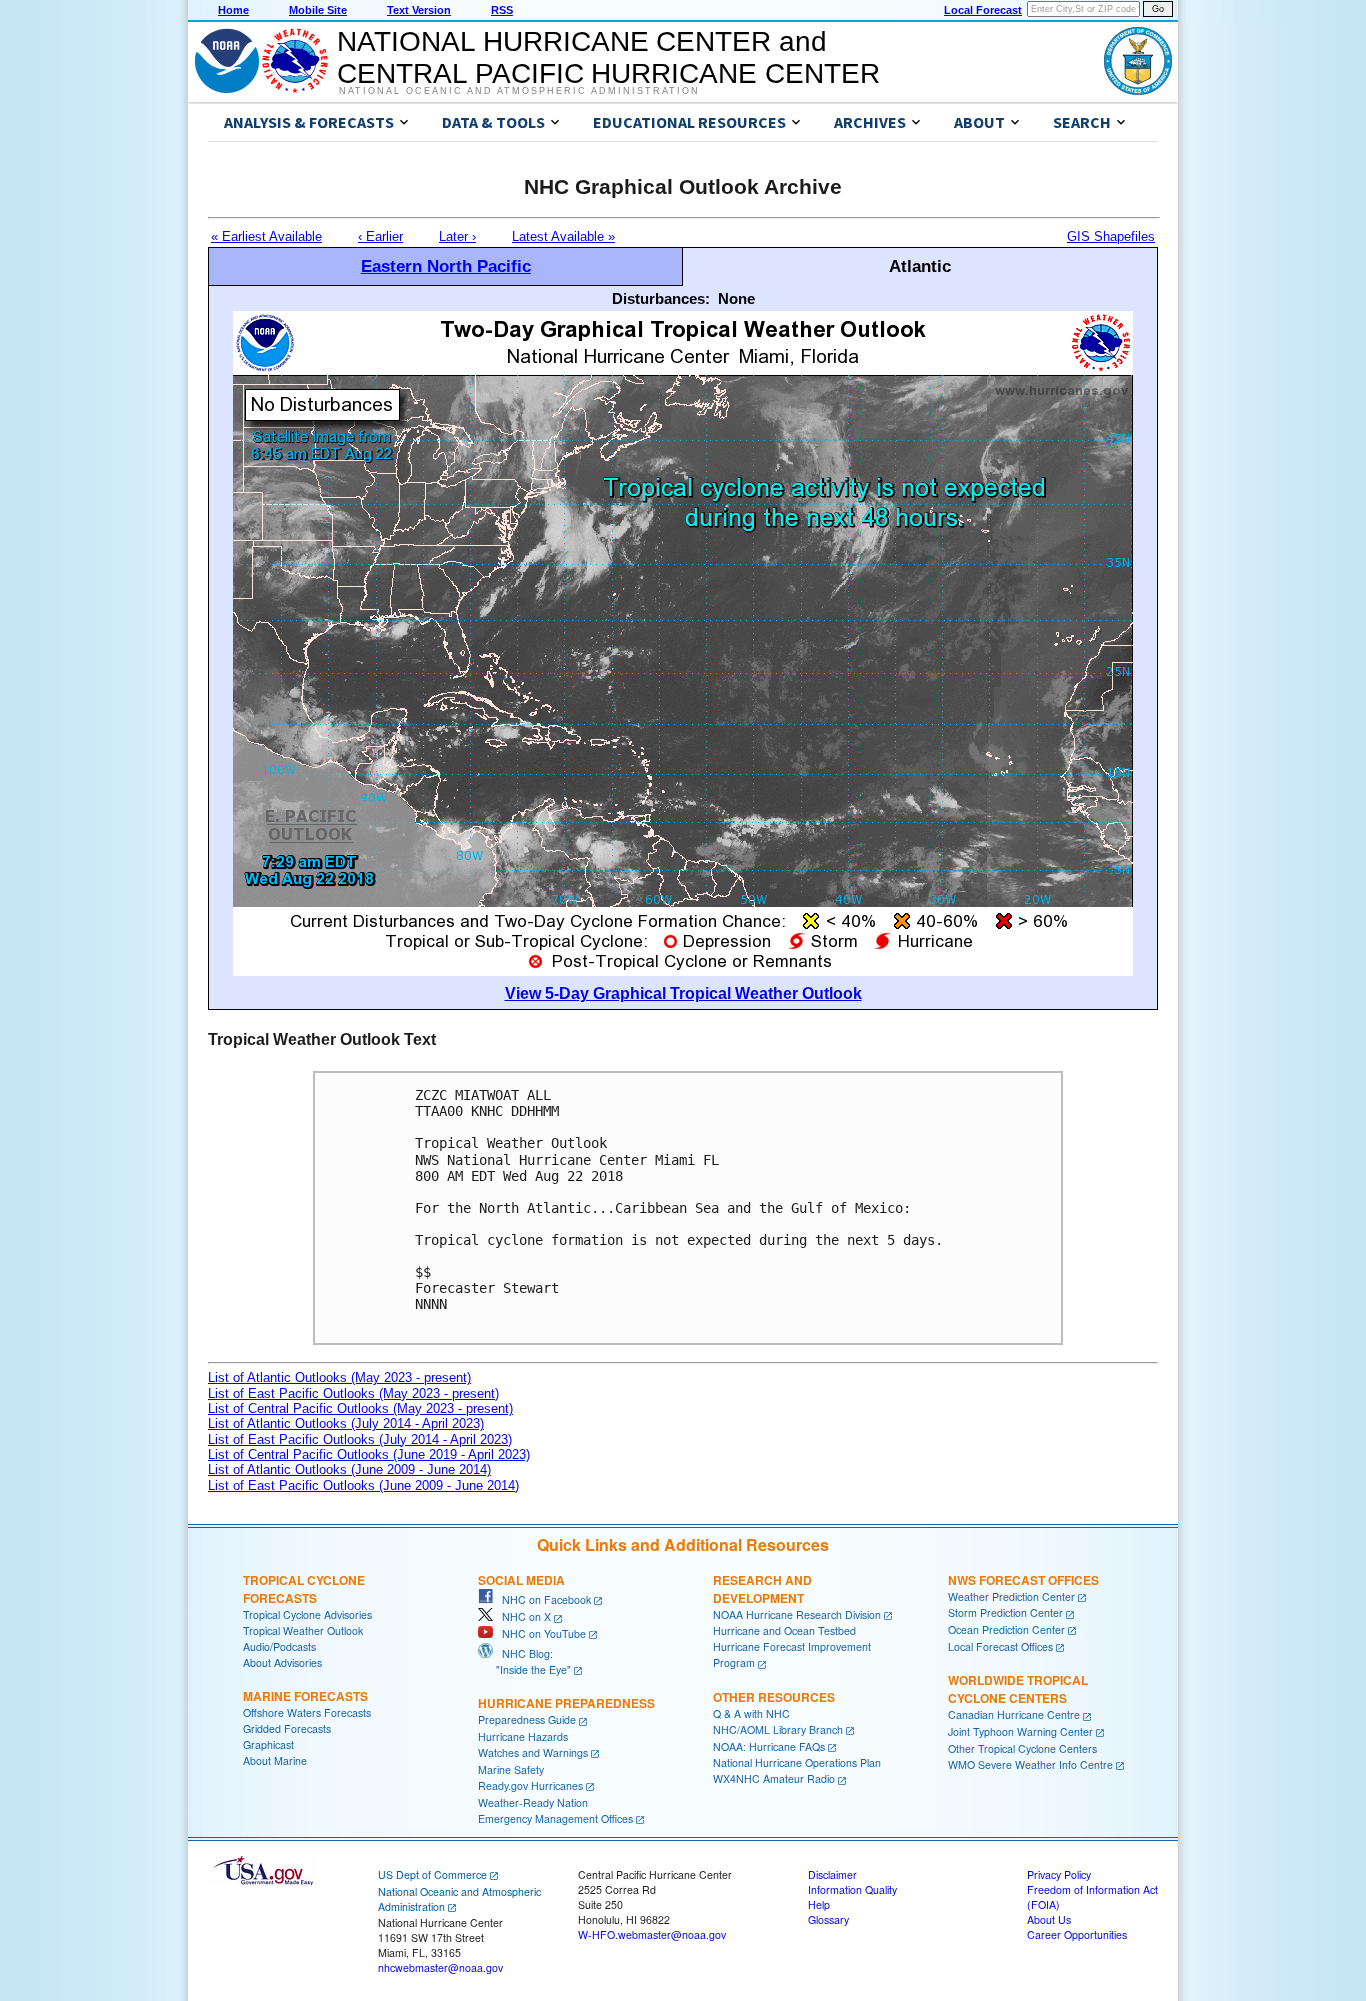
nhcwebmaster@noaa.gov (440, 1967)
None (736, 298)
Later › (457, 236)
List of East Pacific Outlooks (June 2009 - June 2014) (363, 1485)
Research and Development (762, 1589)
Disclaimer (832, 1874)
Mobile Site (318, 10)
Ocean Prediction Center (1006, 1629)
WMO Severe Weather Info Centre (1030, 1764)
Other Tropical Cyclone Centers (1022, 1748)
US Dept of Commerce (432, 1874)
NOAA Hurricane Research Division (797, 1614)
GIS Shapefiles (1111, 236)
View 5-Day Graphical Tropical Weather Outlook (683, 993)
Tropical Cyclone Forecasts (304, 1589)
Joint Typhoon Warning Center (1020, 1731)
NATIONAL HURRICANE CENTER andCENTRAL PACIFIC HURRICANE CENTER (608, 57)
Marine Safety (511, 1769)
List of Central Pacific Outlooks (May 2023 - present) (360, 1408)
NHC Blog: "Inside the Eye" (524, 1661)
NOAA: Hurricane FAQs (769, 1746)
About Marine (275, 1760)
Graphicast (268, 1744)
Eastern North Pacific (446, 266)
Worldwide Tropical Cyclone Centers (1018, 1689)
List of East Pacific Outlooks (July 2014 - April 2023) (360, 1439)
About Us (1049, 1919)
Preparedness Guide (527, 1719)
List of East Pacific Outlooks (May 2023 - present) (353, 1393)
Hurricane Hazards (523, 1736)
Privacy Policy (1059, 1874)
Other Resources (774, 1697)
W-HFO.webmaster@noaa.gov (652, 1934)
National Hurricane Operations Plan (797, 1762)
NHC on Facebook (542, 1599)
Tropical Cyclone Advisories (307, 1614)
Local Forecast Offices (1000, 1646)
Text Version (419, 10)
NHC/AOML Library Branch (778, 1729)
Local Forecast (983, 10)
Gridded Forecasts (287, 1728)
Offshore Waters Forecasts (307, 1712)
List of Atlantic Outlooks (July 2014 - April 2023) (346, 1423)
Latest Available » (563, 236)
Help (819, 1904)
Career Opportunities (1077, 1934)
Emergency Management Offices (555, 1818)
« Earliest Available (266, 236)
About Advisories (282, 1662)
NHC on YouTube (539, 1633)
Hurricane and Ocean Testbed (784, 1630)
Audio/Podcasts (279, 1646)
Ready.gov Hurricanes (530, 1785)
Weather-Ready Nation (533, 1802)
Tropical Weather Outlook (303, 1630)
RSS (502, 10)
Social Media (521, 1580)
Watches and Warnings (533, 1752)
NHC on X (522, 1616)
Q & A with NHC (751, 1713)
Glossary (828, 1919)
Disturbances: (661, 298)
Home (233, 10)
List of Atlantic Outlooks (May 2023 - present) (339, 1377)
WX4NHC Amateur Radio (774, 1778)
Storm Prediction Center (1005, 1612)
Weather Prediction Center (1011, 1596)
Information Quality (852, 1889)
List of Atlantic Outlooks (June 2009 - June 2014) (349, 1469)
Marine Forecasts (305, 1696)
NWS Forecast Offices (1023, 1580)
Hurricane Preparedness (566, 1703)
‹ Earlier (380, 236)
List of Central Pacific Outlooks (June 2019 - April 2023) (369, 1454)
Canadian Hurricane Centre (1014, 1714)
